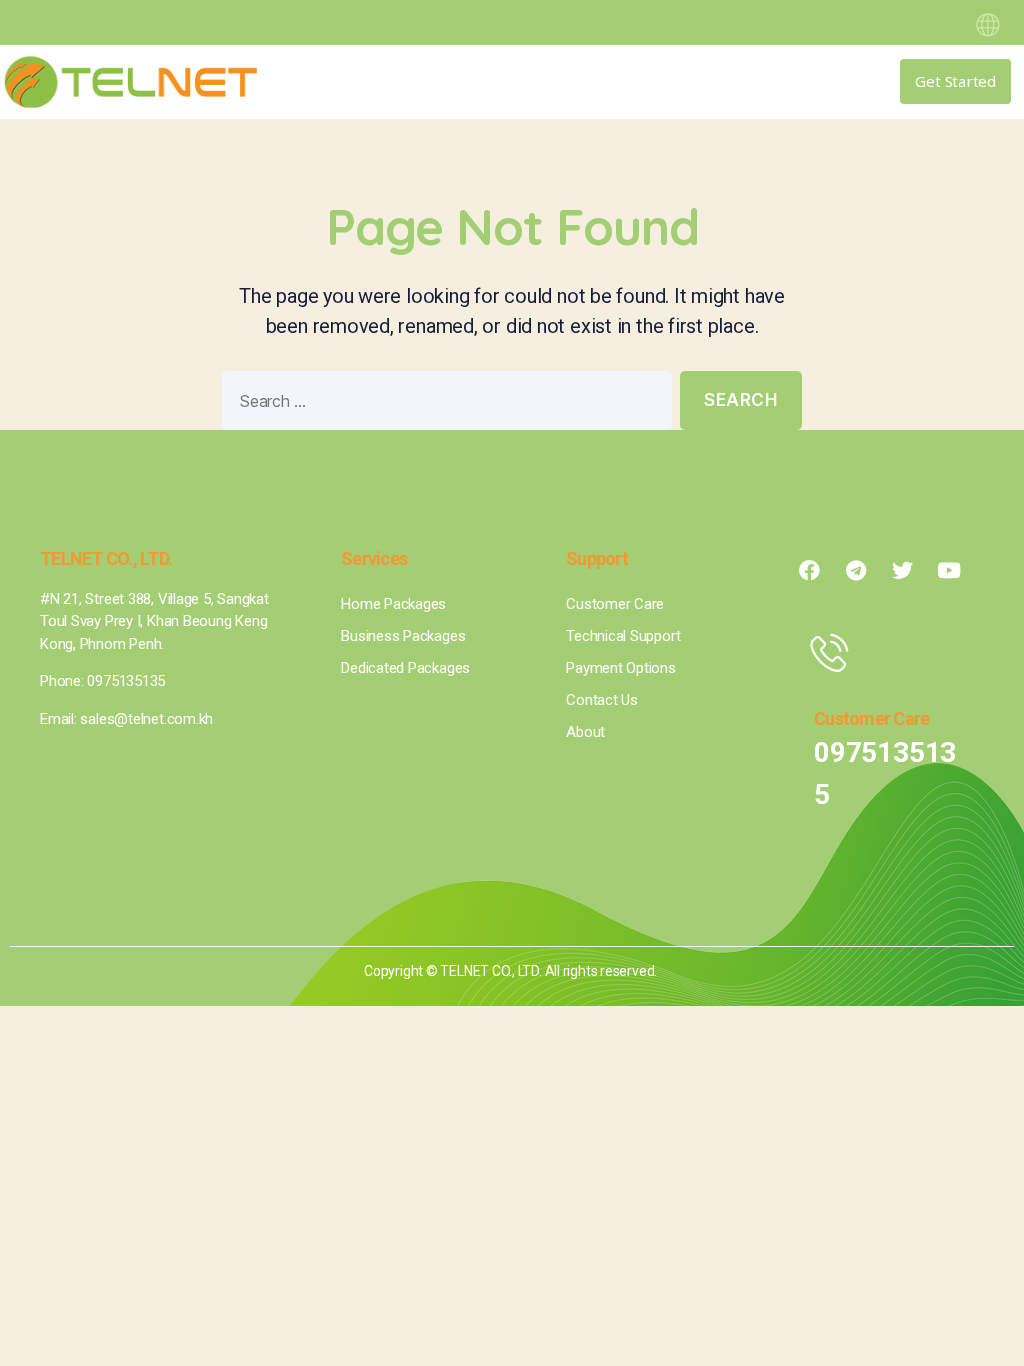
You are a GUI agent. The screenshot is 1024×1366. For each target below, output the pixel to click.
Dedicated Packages (405, 668)
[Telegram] (856, 571)
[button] (766, 82)
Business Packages (403, 636)
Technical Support (623, 636)
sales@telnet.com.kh (146, 719)
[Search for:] (443, 404)
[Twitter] (902, 571)
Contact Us (602, 700)
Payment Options (621, 668)
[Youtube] (949, 571)
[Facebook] (809, 571)
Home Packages (393, 604)
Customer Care (615, 604)
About (585, 732)
